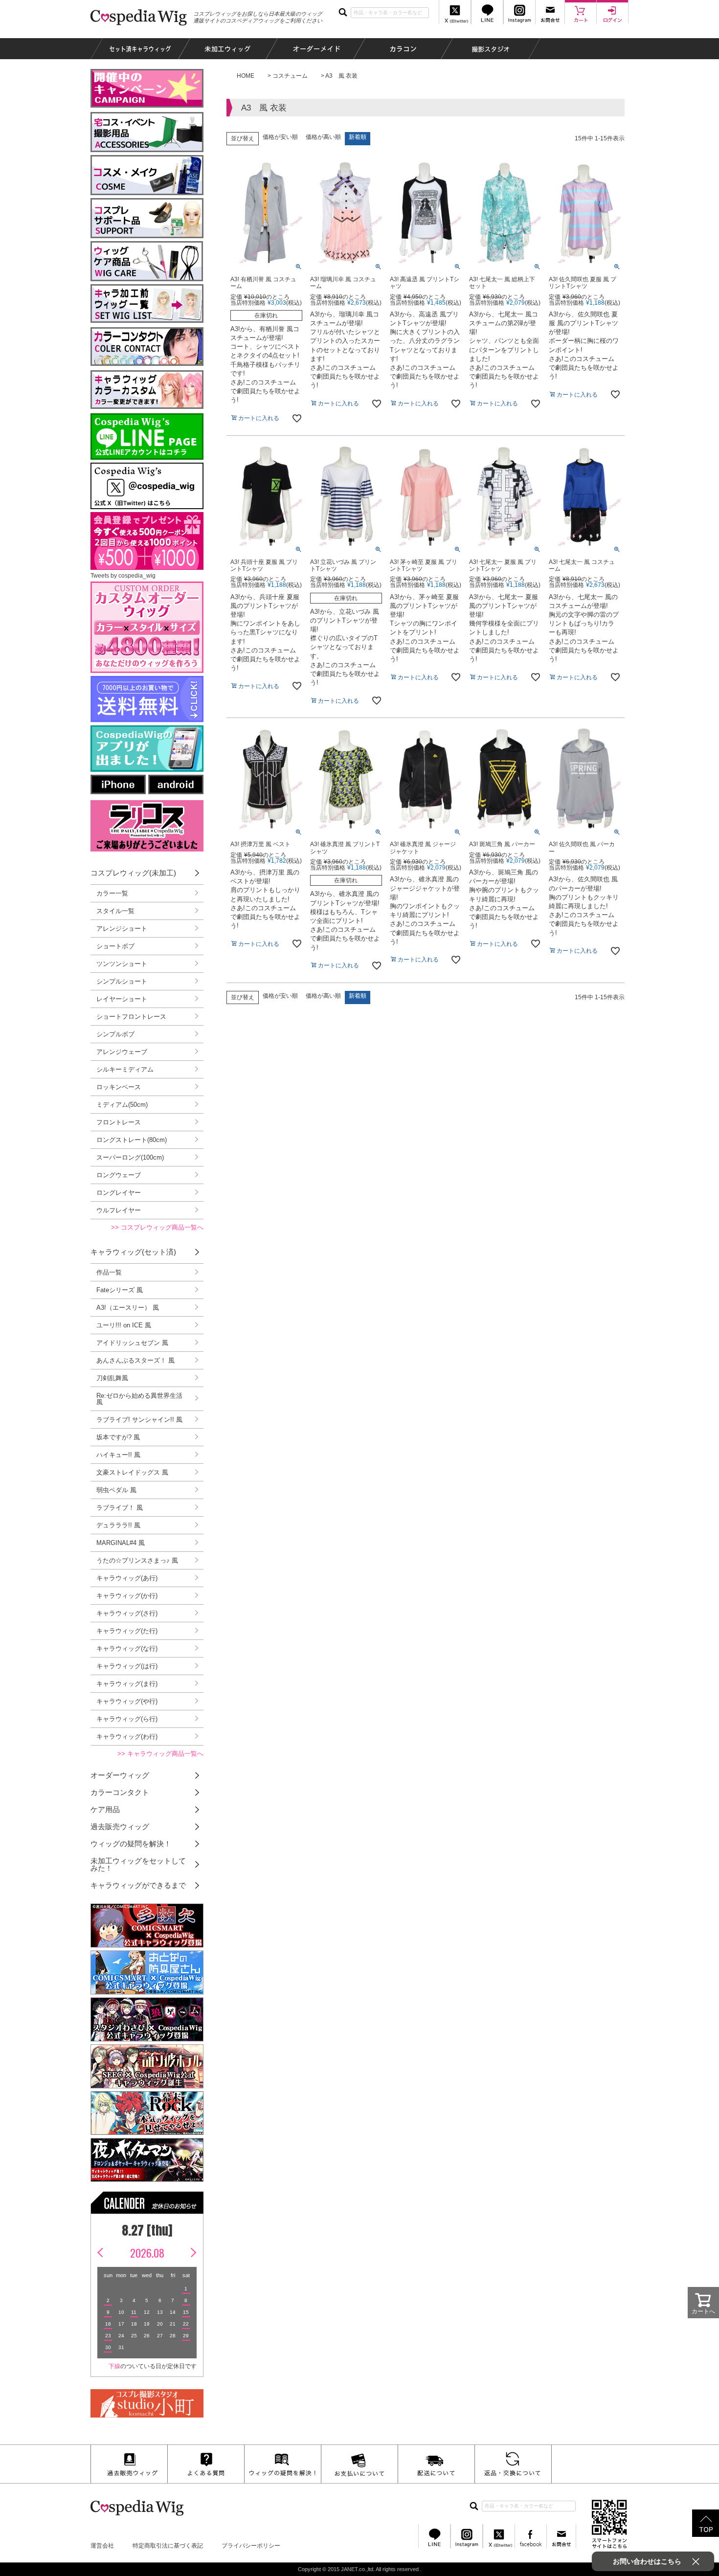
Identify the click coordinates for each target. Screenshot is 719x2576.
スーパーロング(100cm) (130, 1157)
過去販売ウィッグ (120, 1826)
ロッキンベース (119, 1087)
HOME (246, 76)
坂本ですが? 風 (118, 1437)
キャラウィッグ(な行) (127, 1648)
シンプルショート (122, 981)
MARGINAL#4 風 (121, 1543)
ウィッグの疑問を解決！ (131, 1844)
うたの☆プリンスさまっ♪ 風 (137, 1560)
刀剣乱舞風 (112, 1378)
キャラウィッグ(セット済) (133, 1252)
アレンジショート (122, 929)
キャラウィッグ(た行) (127, 1631)
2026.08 (147, 2253)
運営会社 (102, 2546)
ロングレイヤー (119, 1193)
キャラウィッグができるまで (138, 1885)
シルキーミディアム (125, 1069)
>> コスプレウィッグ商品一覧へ (157, 1227)
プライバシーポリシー (251, 2546)
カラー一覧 (112, 893)
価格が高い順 (323, 137)
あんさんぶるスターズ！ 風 (135, 1360)
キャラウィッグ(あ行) (127, 1578)
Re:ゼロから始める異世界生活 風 (139, 1399)
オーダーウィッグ (120, 1775)
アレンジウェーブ (122, 1052)
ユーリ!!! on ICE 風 (124, 1325)
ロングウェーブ (119, 1175)
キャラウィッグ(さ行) (127, 1613)
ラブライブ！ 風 (120, 1508)
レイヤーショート (122, 999)
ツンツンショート (122, 964)
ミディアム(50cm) (122, 1105)
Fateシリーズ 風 (120, 1290)
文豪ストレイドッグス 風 (132, 1472)
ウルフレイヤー (119, 1210)
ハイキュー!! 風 (118, 1455)
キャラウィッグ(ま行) (127, 1684)
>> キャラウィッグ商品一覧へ (160, 1754)
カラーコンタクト (120, 1792)
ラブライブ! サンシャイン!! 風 (139, 1420)
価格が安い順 (280, 137)
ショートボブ (115, 946)
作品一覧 (109, 1272)
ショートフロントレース (131, 1017)
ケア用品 (105, 1809)
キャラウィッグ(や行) (127, 1701)
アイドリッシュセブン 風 (132, 1343)
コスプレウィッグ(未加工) (133, 873)
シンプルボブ (115, 1034)
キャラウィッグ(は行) (127, 1666)
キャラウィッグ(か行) (127, 1596)
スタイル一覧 (115, 911)
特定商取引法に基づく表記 (168, 2546)
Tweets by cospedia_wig (123, 576)
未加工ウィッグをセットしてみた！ (138, 1864)
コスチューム (290, 76)
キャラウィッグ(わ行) (127, 1736)
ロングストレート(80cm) (132, 1140)
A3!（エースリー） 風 (128, 1308)
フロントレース (119, 1122)
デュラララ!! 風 (118, 1525)
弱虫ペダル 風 (116, 1490)
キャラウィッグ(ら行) (127, 1719)
